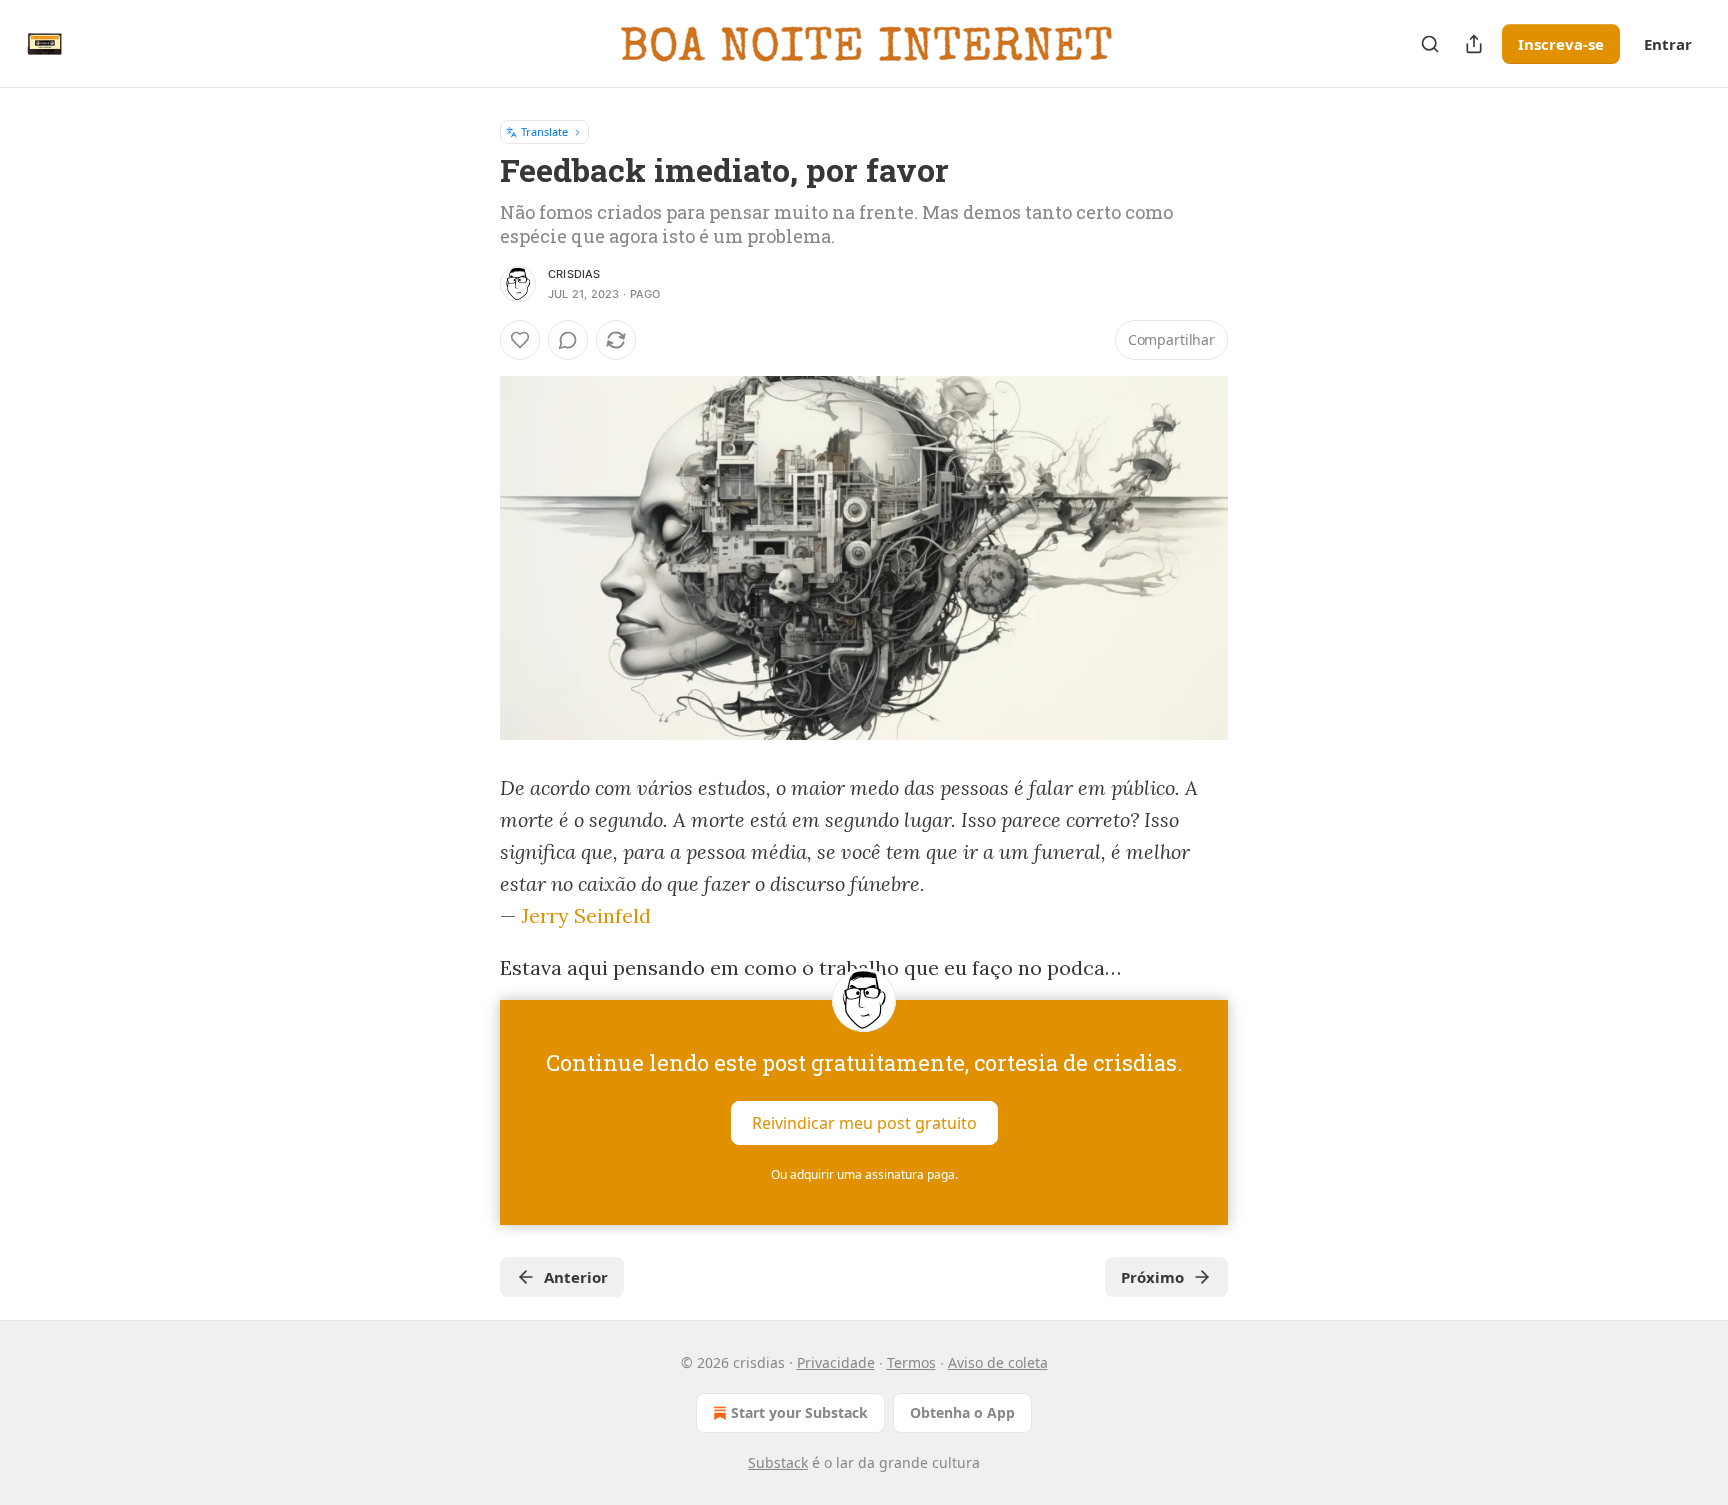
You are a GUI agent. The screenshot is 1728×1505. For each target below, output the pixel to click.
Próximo (1152, 1277)
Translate (544, 131)
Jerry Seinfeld (586, 915)
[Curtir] (520, 340)
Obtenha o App (962, 1412)
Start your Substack (799, 1412)
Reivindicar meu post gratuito (864, 1123)
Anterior (576, 1277)
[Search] (1430, 44)
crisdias (574, 274)
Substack (778, 1462)
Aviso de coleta (998, 1362)
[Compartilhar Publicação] (1474, 44)
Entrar (1668, 44)
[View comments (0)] (568, 340)
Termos (911, 1362)
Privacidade (836, 1362)
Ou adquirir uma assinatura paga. (864, 1174)
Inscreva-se (1561, 44)
